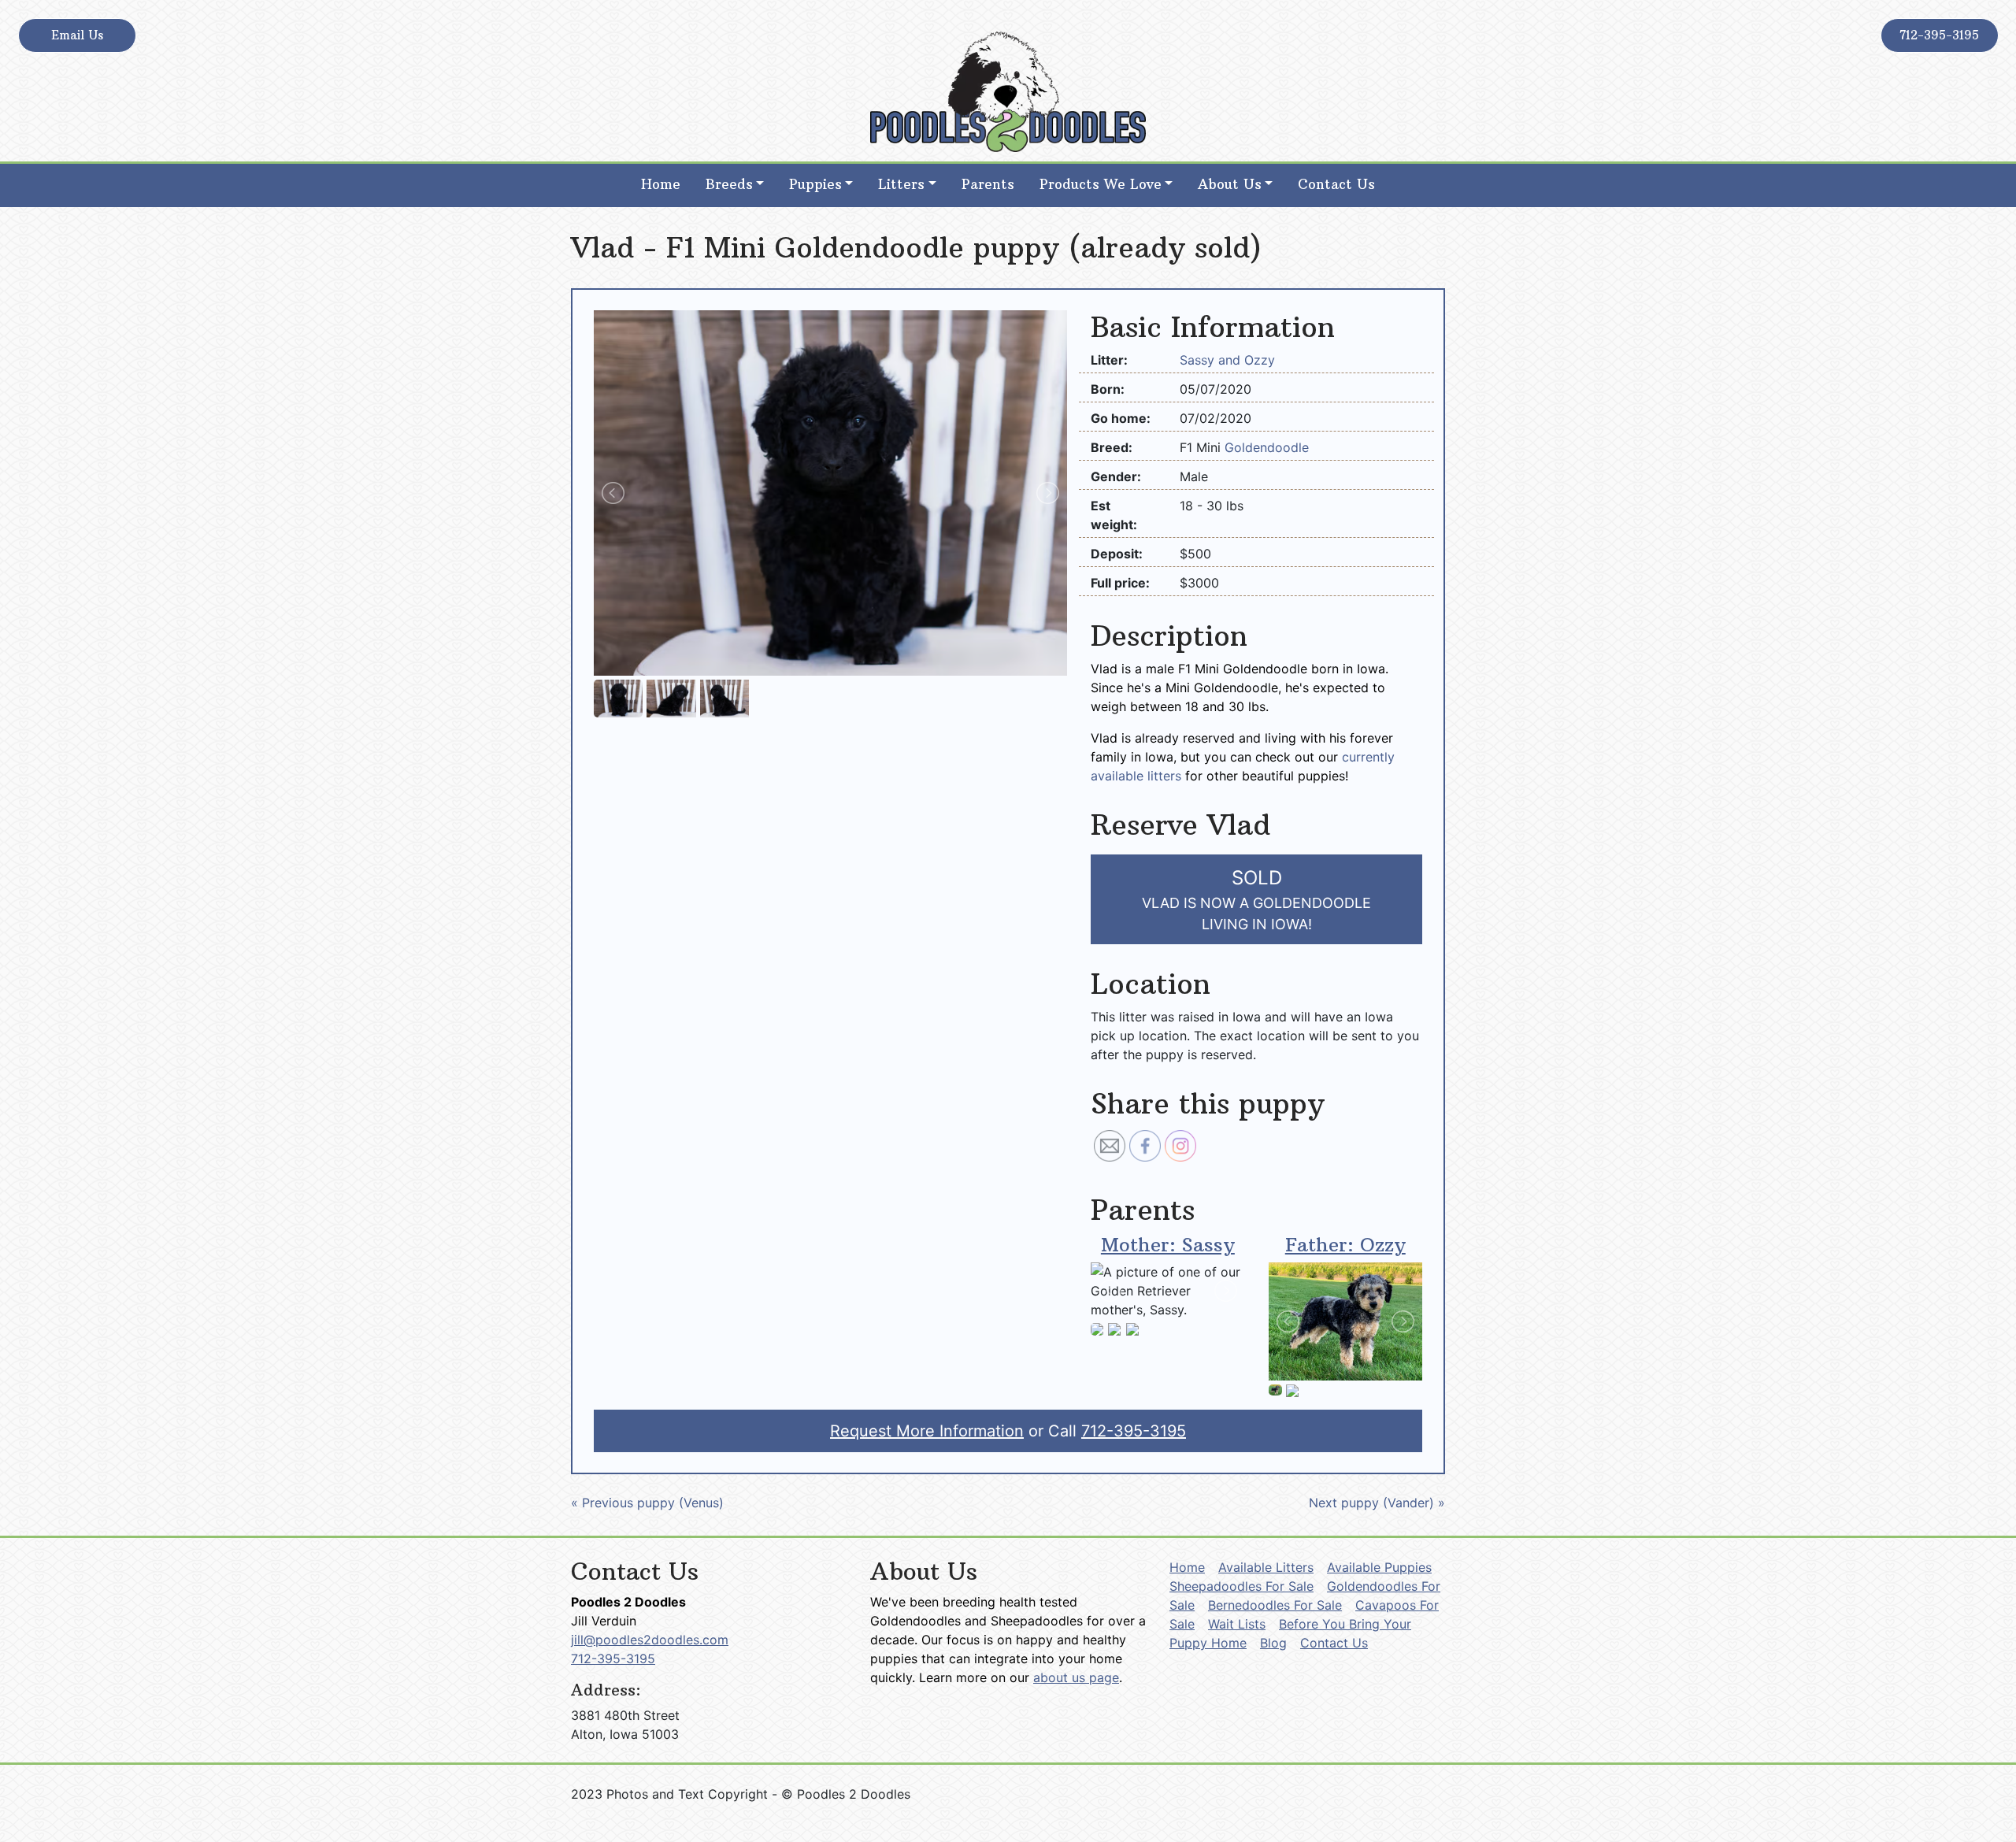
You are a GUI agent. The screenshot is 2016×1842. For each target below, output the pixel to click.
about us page (1076, 1677)
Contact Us (1336, 184)
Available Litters (1266, 1567)
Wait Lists (1237, 1624)
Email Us (77, 35)
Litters (901, 184)
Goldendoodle (1267, 447)
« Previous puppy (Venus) (647, 1503)
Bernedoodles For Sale (1275, 1605)
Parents (988, 184)
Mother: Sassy (1168, 1244)
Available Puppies (1379, 1567)
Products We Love (1101, 184)
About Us (1230, 184)
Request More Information (927, 1431)
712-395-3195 (1939, 35)
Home (661, 184)
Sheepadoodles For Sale (1241, 1586)
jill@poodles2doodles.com (650, 1640)
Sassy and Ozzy (1227, 360)
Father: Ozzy (1345, 1244)
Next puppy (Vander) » (1377, 1503)
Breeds (729, 184)
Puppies (815, 184)
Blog (1273, 1643)
